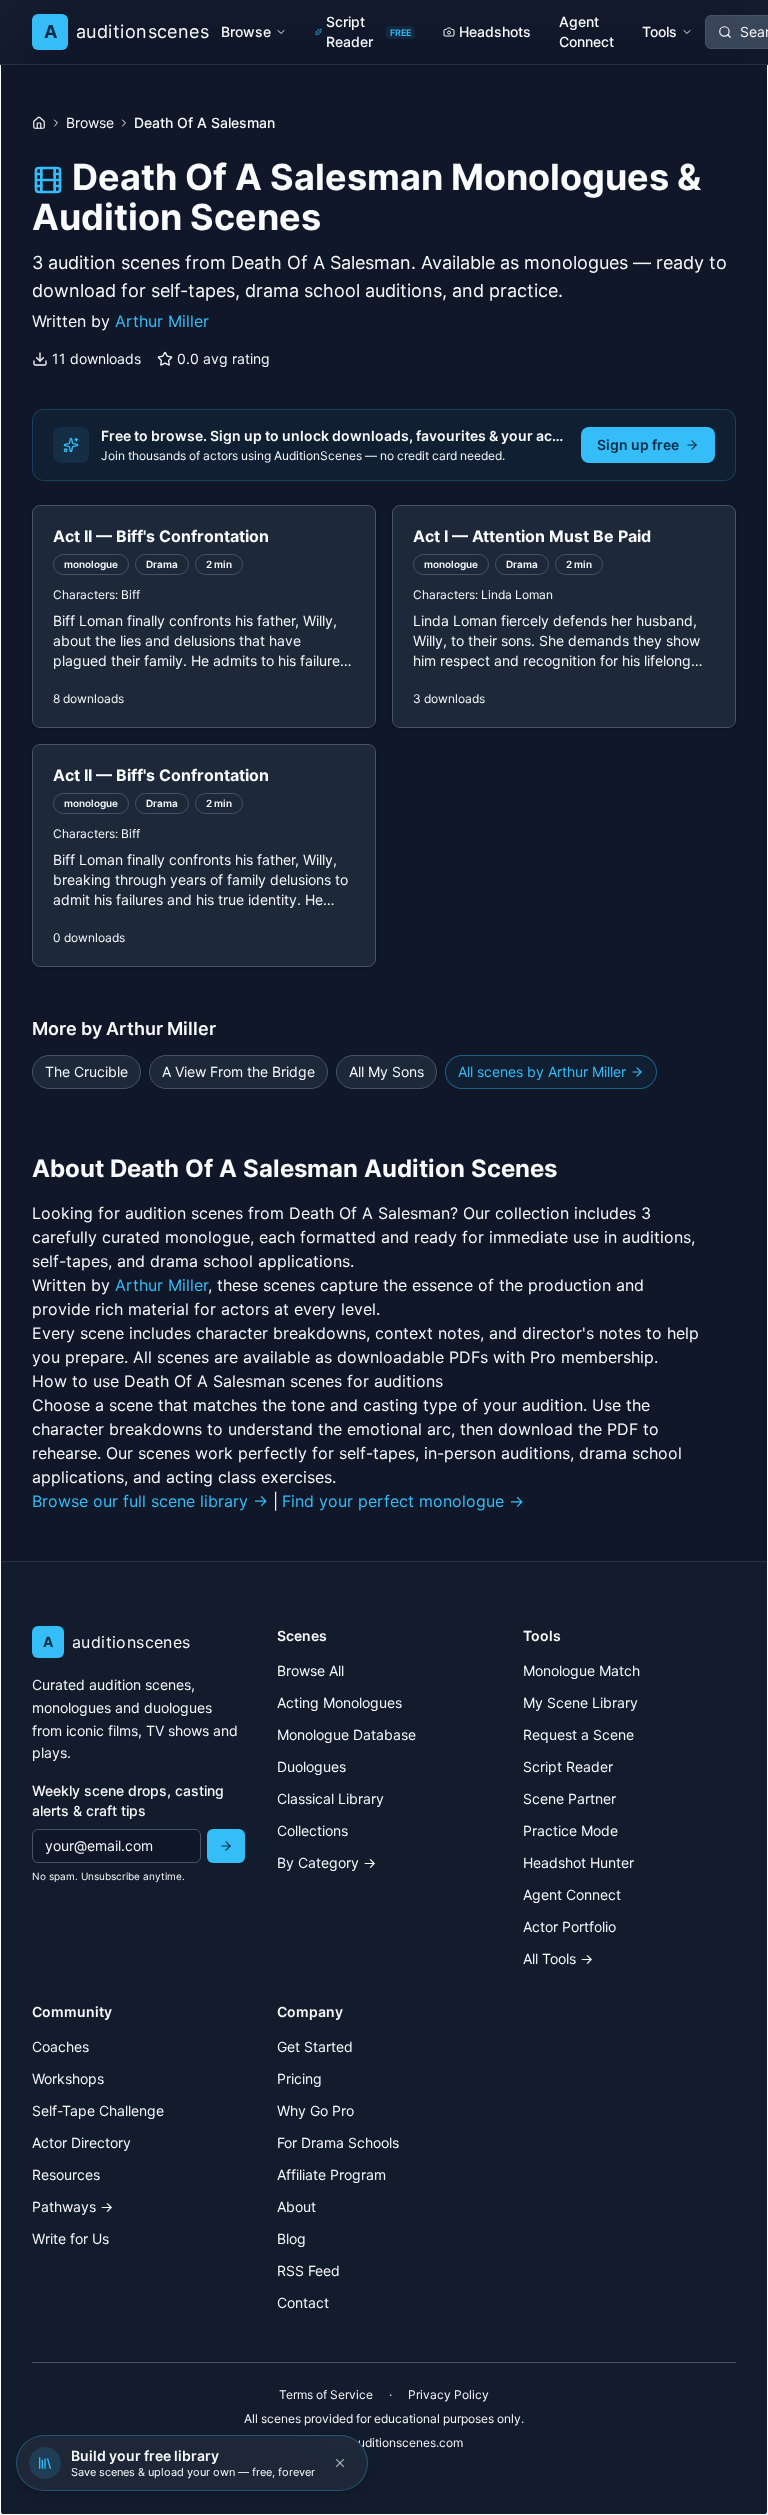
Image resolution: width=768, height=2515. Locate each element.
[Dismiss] (340, 2463)
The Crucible (86, 1071)
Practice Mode (570, 1830)
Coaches (60, 2046)
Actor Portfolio (569, 1926)
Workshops (68, 2078)
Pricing (299, 2078)
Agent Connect (586, 31)
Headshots (495, 31)
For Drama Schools (338, 2142)
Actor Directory (81, 2142)
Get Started (315, 2046)
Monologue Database (346, 1734)
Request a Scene (578, 1734)
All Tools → (558, 1958)
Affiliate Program (331, 2174)
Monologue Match (581, 1670)
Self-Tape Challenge (98, 2110)
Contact (303, 2302)
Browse (246, 31)
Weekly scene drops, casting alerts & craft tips (128, 1800)
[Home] (39, 123)
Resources (66, 2174)
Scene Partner (569, 1798)
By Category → (326, 1862)
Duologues (311, 1766)
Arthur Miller (162, 321)
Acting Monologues (339, 1702)
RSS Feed (308, 2270)
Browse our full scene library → (150, 1501)
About (296, 2206)
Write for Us (70, 2238)
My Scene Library (580, 1702)
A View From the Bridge (238, 1071)
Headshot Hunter (578, 1862)
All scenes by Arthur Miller (542, 1071)
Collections (312, 1830)
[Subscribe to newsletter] (226, 1846)
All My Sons (386, 1071)
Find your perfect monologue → (403, 1501)
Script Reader (368, 31)
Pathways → (72, 2206)
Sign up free (638, 444)
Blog (291, 2238)
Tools (659, 31)
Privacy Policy (448, 2394)
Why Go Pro (315, 2110)
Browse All (310, 1670)
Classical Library (330, 1798)
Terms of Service (326, 2394)
